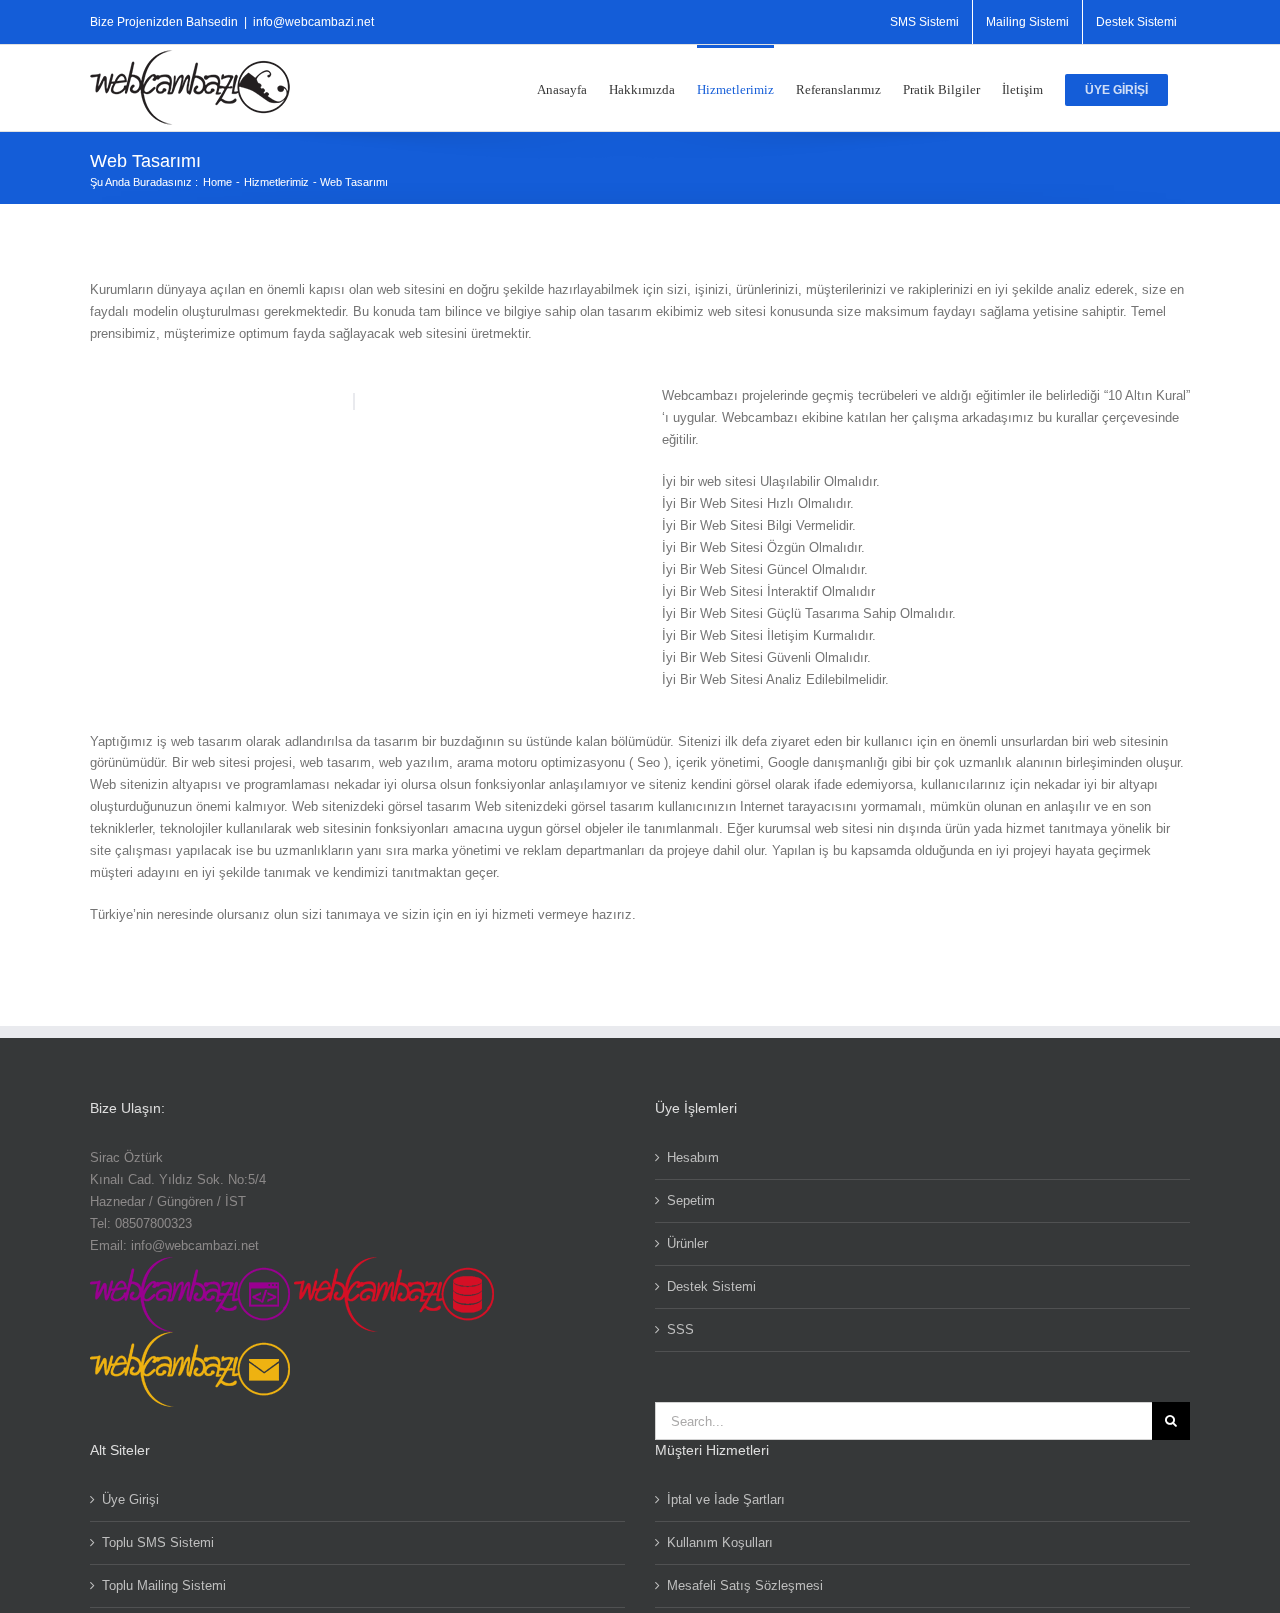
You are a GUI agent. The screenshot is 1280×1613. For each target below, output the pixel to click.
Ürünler (687, 1243)
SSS (680, 1329)
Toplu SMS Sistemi (158, 1542)
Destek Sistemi (711, 1286)
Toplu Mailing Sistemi (164, 1585)
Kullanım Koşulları (720, 1542)
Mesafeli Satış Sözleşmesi (745, 1585)
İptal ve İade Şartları (726, 1499)
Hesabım (693, 1157)
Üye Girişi (130, 1499)
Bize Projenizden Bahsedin (164, 22)
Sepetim (691, 1200)
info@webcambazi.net (313, 22)
